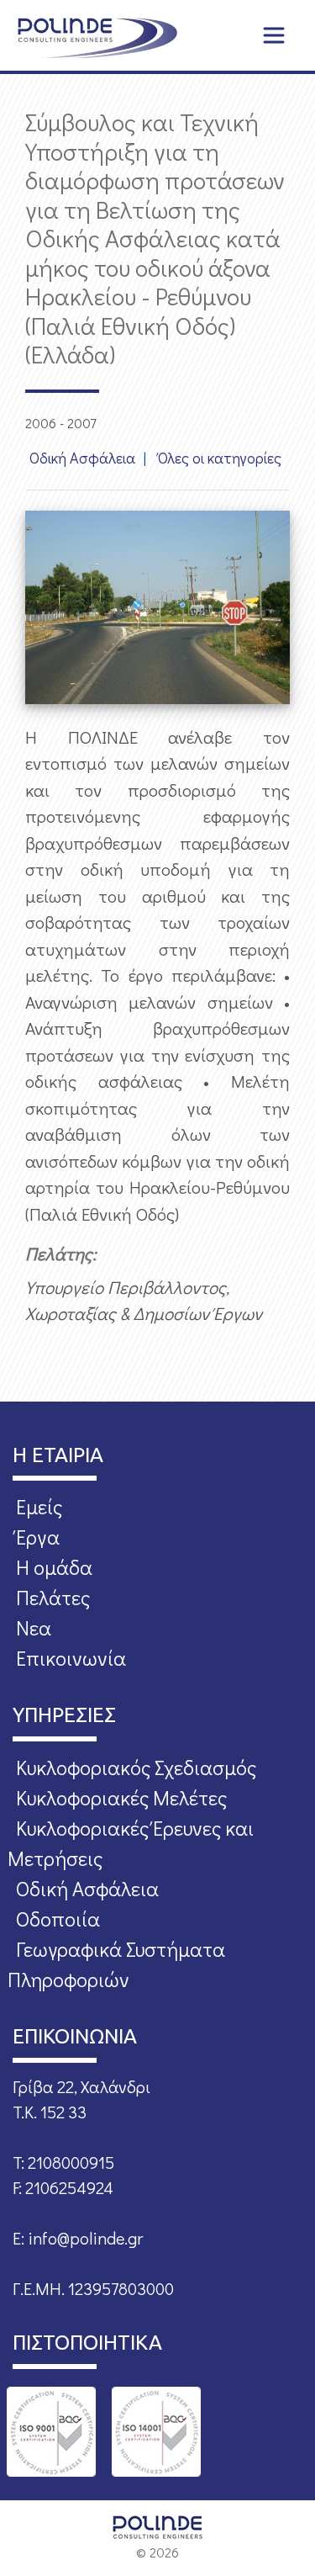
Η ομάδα (54, 1567)
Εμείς (39, 1506)
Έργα (38, 1537)
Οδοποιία (58, 1919)
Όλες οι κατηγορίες (220, 458)
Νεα (34, 1627)
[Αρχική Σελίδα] (97, 38)
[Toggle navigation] (274, 35)
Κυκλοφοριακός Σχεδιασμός (136, 1767)
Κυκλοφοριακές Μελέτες (121, 1797)
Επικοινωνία (71, 1658)
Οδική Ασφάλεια (82, 458)
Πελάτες (53, 1597)
